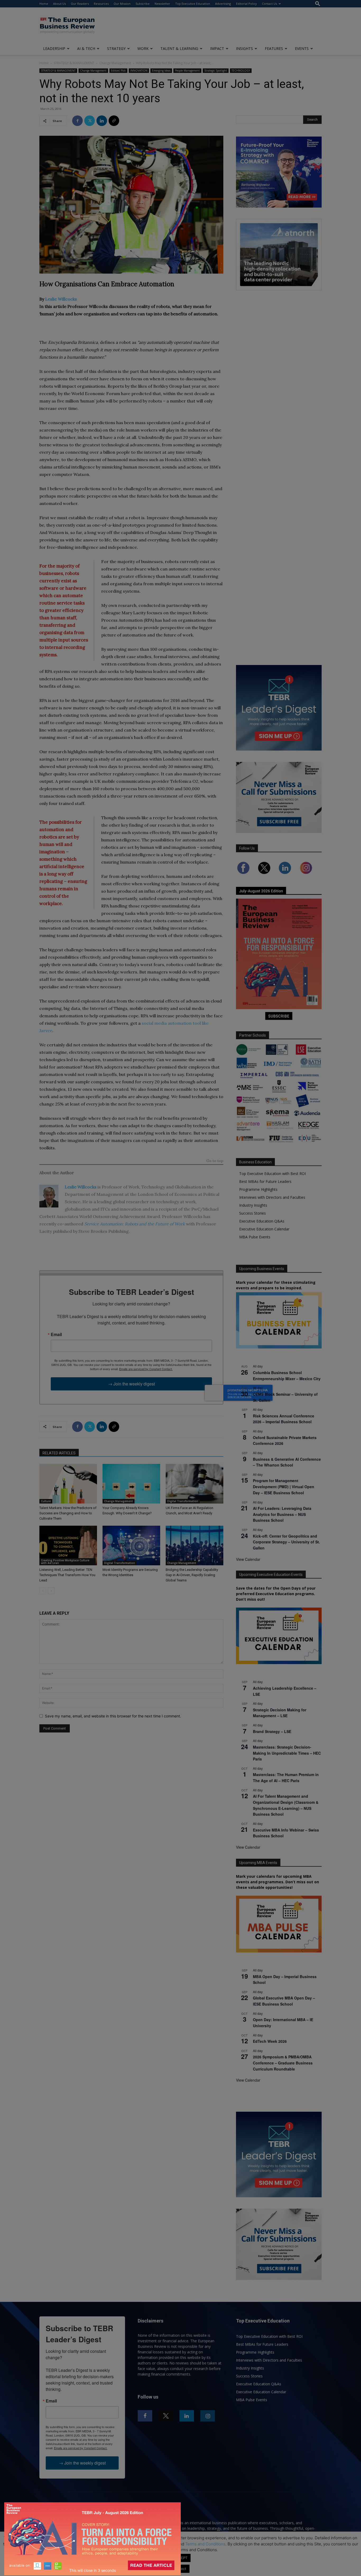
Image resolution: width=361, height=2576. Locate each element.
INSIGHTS (244, 48)
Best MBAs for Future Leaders (265, 1181)
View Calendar (248, 1559)
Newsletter (162, 4)
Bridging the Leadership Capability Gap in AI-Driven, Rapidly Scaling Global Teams (192, 1575)
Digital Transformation (183, 1501)
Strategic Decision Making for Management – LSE (280, 1713)
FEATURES (274, 48)
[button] (318, 4)
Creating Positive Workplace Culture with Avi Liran (65, 1562)
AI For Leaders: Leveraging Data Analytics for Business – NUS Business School (282, 1514)
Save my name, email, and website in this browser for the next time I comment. (113, 1716)
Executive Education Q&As (262, 1221)
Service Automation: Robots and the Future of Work (135, 1224)
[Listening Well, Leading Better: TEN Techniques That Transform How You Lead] (68, 1545)
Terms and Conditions (205, 2544)
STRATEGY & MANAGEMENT (74, 63)
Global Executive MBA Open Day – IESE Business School (284, 2001)
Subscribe (143, 4)
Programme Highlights (258, 1189)
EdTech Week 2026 (270, 2041)
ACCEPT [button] (181, 2558)
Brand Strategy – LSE (272, 1731)
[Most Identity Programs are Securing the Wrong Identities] (131, 1545)
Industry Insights (253, 1205)
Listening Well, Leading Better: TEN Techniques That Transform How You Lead (67, 1575)
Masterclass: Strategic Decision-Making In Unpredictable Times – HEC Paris (287, 1753)
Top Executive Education (193, 4)
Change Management (115, 63)
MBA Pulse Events (255, 1237)
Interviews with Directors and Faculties (272, 1197)
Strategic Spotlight (216, 71)
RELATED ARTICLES (59, 1453)
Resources (101, 4)
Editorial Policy (246, 4)
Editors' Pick (118, 71)
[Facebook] (77, 121)
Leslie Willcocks (61, 299)
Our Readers (80, 4)
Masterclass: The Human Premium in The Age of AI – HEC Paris (286, 1778)
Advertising (223, 4)
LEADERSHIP (54, 48)
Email (56, 1334)
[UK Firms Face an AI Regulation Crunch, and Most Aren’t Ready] (195, 1484)
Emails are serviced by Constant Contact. (146, 1369)
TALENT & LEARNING (179, 48)
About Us (59, 4)
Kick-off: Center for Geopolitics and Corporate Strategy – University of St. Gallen (286, 1542)
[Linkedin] (102, 121)
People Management (187, 71)
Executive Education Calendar (264, 1229)
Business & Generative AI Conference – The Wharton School (287, 1462)
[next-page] (51, 1591)
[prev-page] (43, 1591)
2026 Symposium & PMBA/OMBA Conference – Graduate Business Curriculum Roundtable (283, 2063)
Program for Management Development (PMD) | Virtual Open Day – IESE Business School (284, 1486)
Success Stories (253, 1213)
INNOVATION (139, 71)
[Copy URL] (114, 121)
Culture (46, 1501)
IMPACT (217, 48)
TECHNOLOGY (241, 71)
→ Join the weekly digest (131, 1384)
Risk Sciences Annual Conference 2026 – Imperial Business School (284, 1419)
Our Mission (122, 4)
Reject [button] (181, 2569)
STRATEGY (116, 48)
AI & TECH (86, 48)
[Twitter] (90, 121)
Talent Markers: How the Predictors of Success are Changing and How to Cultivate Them (68, 1513)
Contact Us (269, 4)
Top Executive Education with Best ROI (272, 1174)
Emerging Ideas (161, 71)
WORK (143, 48)
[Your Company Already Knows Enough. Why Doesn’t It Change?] (131, 1484)
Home (44, 4)
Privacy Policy (164, 2544)
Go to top (215, 1161)
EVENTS (302, 48)
